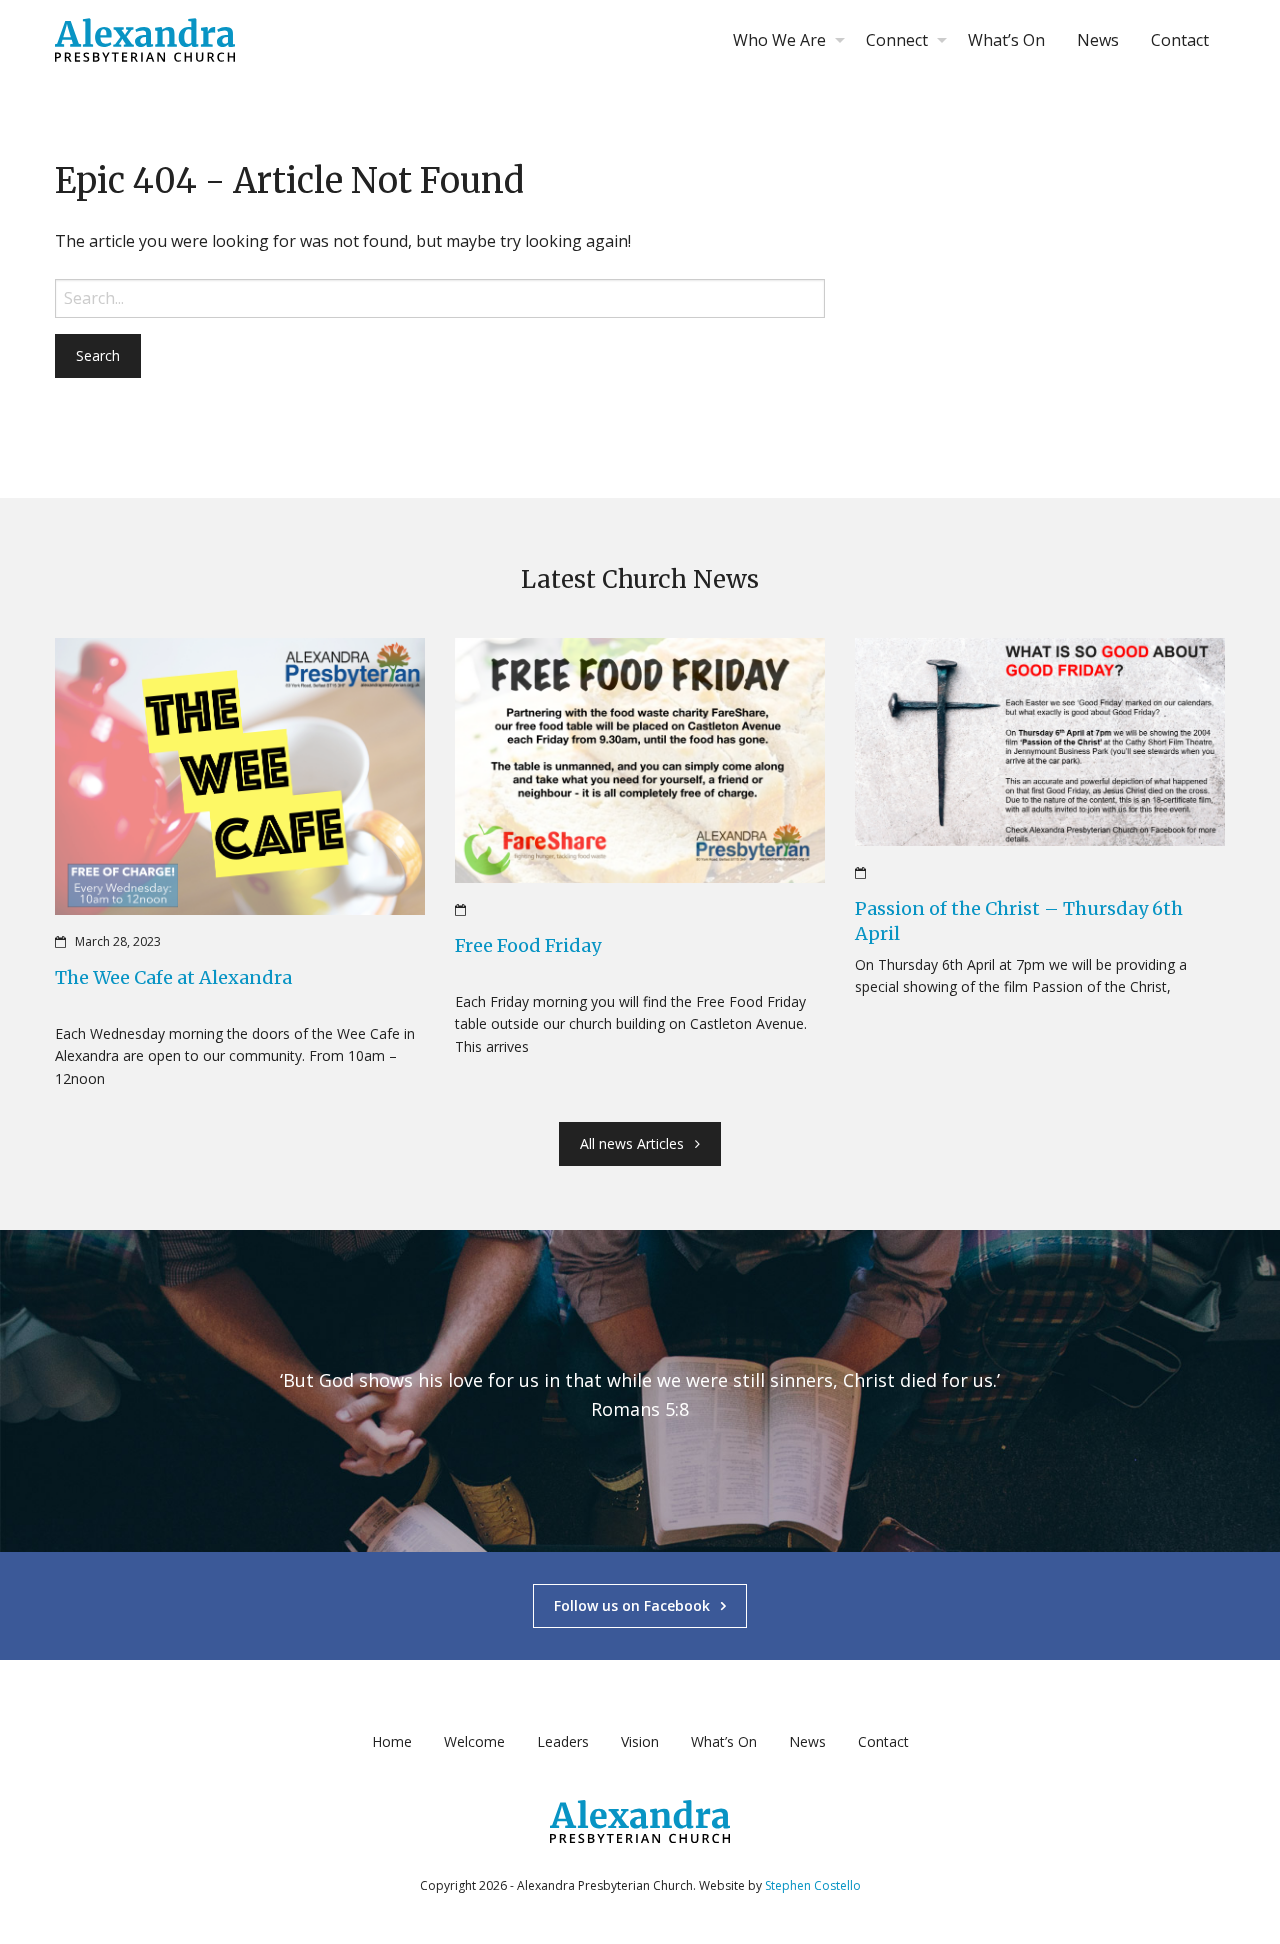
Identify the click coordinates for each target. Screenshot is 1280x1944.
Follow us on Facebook (632, 1605)
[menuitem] (783, 40)
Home (392, 1741)
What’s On (1006, 40)
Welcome (474, 1741)
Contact (1180, 40)
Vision (640, 1741)
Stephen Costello (813, 1885)
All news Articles (632, 1143)
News (1098, 40)
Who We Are (779, 40)
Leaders (563, 1741)
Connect (897, 40)
